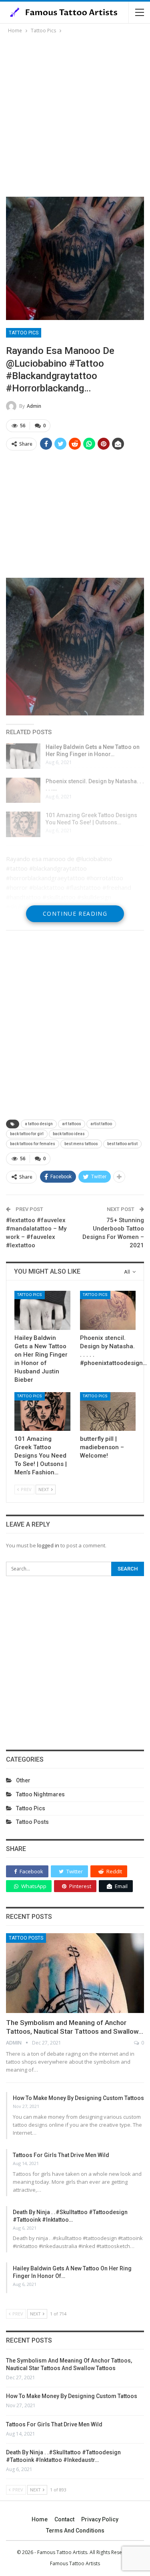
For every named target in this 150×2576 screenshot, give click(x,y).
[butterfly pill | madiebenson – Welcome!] (108, 1412)
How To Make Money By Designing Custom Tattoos (78, 2098)
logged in (48, 1545)
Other (23, 1780)
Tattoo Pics (24, 333)
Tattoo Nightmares (40, 1794)
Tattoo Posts (32, 1822)
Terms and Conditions (75, 2531)
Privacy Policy (100, 2519)
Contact (64, 2519)
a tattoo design (39, 1124)
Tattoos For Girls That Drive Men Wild (61, 2155)
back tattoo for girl (27, 1134)
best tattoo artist (122, 1144)
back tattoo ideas (69, 1134)
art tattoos (72, 1124)
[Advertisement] (75, 114)
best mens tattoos (81, 1144)
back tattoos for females (33, 1144)
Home (40, 2519)
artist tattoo (101, 1124)
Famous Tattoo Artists (75, 2563)
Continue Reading (75, 914)
